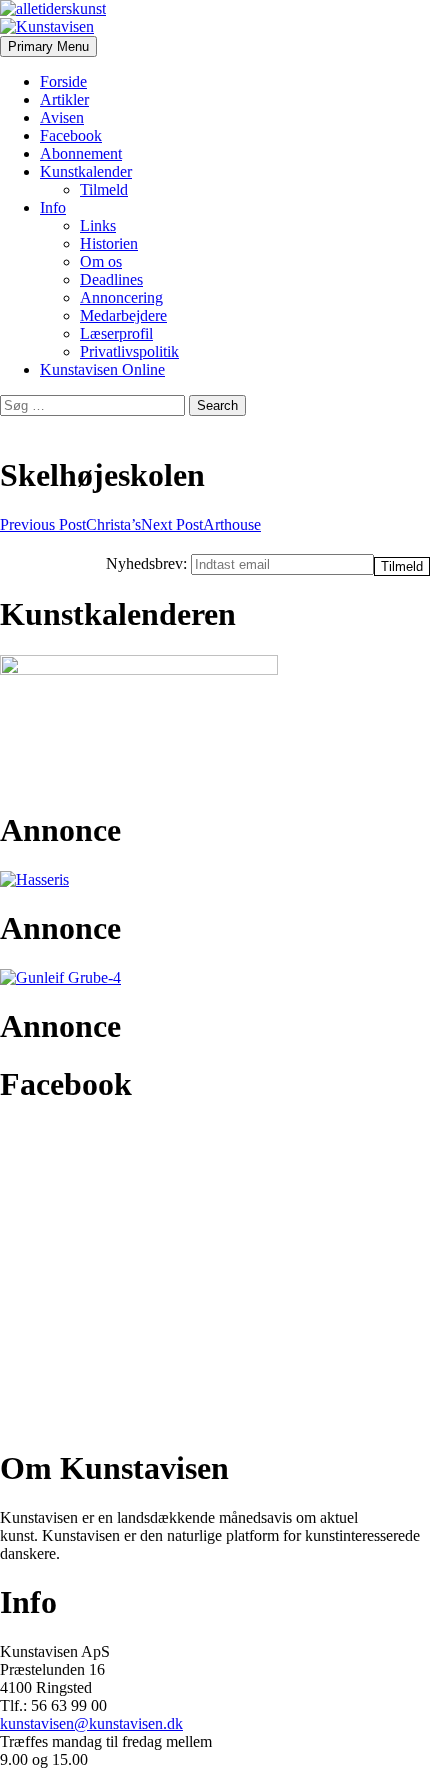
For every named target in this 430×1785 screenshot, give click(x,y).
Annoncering (121, 297)
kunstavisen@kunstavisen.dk (91, 1723)
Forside (63, 81)
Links (98, 225)
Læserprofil (116, 333)
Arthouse (201, 524)
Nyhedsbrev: (148, 563)
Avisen (62, 117)
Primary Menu (48, 46)
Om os (101, 261)
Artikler (64, 99)
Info (53, 207)
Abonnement (81, 153)
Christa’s (70, 524)
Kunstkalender (86, 171)
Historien (109, 243)
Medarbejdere (123, 315)
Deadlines (111, 279)
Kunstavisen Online (102, 369)
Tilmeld (104, 189)
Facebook (71, 135)
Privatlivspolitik (129, 351)
